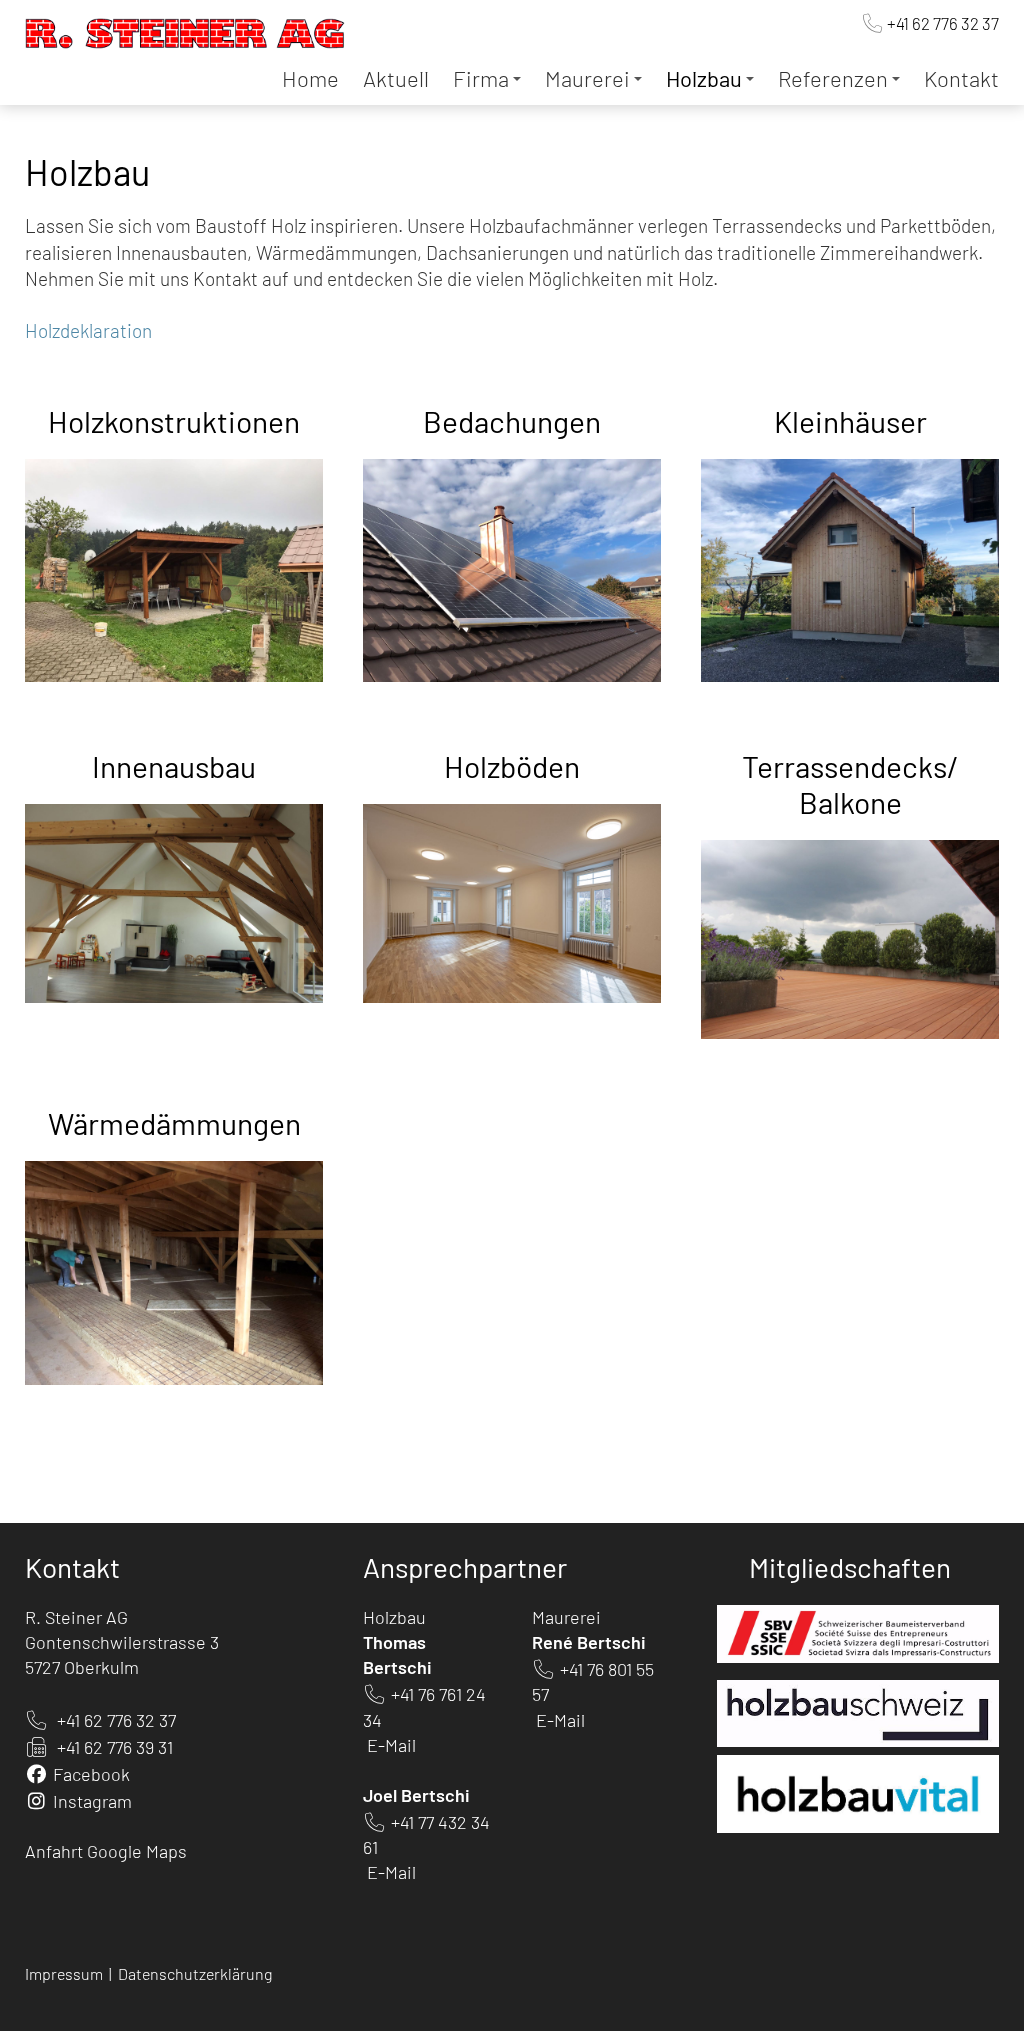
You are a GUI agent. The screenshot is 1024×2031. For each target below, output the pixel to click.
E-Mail (391, 1745)
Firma (481, 78)
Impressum (65, 1973)
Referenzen (833, 78)
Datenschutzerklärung (195, 1973)
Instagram (92, 1801)
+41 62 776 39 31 (115, 1747)
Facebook (91, 1774)
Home (310, 78)
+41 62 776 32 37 (943, 23)
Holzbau (704, 78)
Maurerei (587, 78)
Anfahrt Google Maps (106, 1851)
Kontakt (961, 78)
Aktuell (396, 78)
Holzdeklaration (88, 330)
